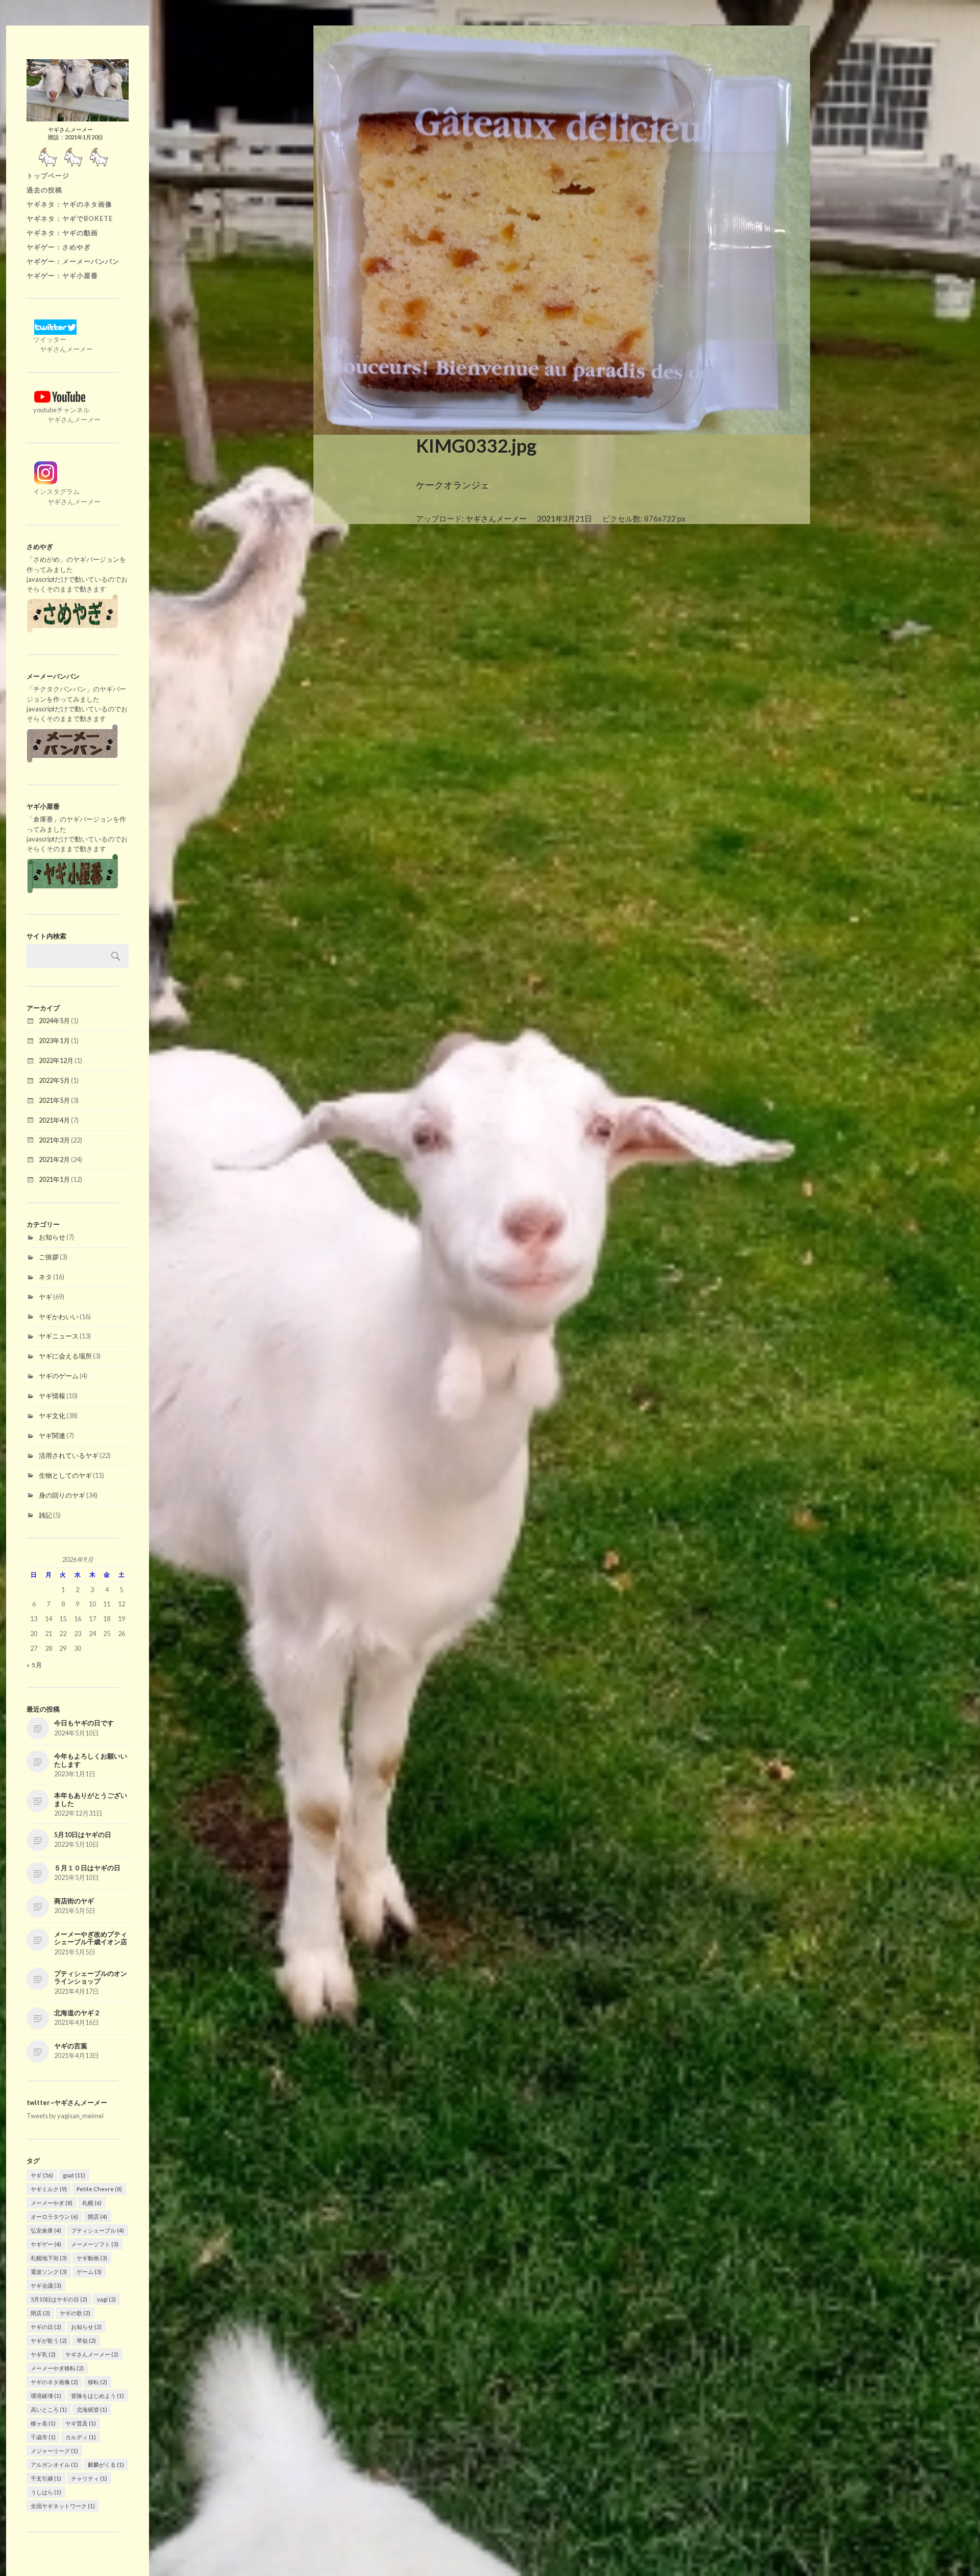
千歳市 (43, 2437)
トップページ (48, 176)
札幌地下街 (49, 2258)
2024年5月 (54, 1021)
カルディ (81, 2437)
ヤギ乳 (43, 2354)
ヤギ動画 (92, 2258)
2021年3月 (54, 1140)
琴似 (86, 2340)
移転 (97, 2382)
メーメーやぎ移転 (57, 2368)
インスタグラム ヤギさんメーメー (64, 496)
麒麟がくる (106, 2464)
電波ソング (49, 2272)
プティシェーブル (97, 2230)
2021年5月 (54, 1100)
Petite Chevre (99, 2189)
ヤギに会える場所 (65, 1356)
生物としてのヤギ (65, 1475)
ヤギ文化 (52, 1416)
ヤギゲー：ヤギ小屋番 (62, 276)
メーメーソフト (95, 2244)
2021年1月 (54, 1179)
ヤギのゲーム (59, 1376)
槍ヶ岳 (43, 2423)
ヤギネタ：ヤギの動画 (62, 233)
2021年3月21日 (565, 518)
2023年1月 (54, 1041)
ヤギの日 (46, 2327)
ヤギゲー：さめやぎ (59, 247)
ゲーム (89, 2272)
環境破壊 (46, 2396)
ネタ (45, 1277)
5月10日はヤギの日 (59, 2299)
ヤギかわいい (59, 1317)
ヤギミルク (49, 2189)
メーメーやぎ (52, 2203)
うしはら (46, 2492)
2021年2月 (54, 1159)
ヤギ (45, 1297)
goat (74, 2175)
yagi (106, 2299)
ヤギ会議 (46, 2285)
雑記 (45, 1515)
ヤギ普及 (81, 2423)
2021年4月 (54, 1120)
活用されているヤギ (69, 1455)
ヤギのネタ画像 (54, 2382)
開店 (97, 2216)
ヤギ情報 (52, 1396)
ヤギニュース (59, 1336)
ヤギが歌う (49, 2340)
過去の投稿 (44, 190)
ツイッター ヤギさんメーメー (60, 344)
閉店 (40, 2313)
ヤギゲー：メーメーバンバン (73, 261)
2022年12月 (56, 1060)
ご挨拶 (49, 1257)
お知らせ (52, 1237)
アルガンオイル (54, 2464)
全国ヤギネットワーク (63, 2506)
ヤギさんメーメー (92, 2354)
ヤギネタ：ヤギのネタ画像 (69, 204)
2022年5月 (54, 1080)
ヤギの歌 (75, 2313)
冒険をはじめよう (97, 2396)
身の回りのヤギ (62, 1495)
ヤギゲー (46, 2244)
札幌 (92, 2203)
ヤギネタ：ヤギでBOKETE (70, 218)
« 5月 (34, 1665)
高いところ (49, 2409)
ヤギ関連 (52, 1435)
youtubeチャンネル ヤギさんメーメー (64, 415)
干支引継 (46, 2478)
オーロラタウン (54, 2216)
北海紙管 (92, 2409)
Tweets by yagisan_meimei (65, 2116)
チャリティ (89, 2478)
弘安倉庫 (46, 2230)
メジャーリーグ (54, 2451)
